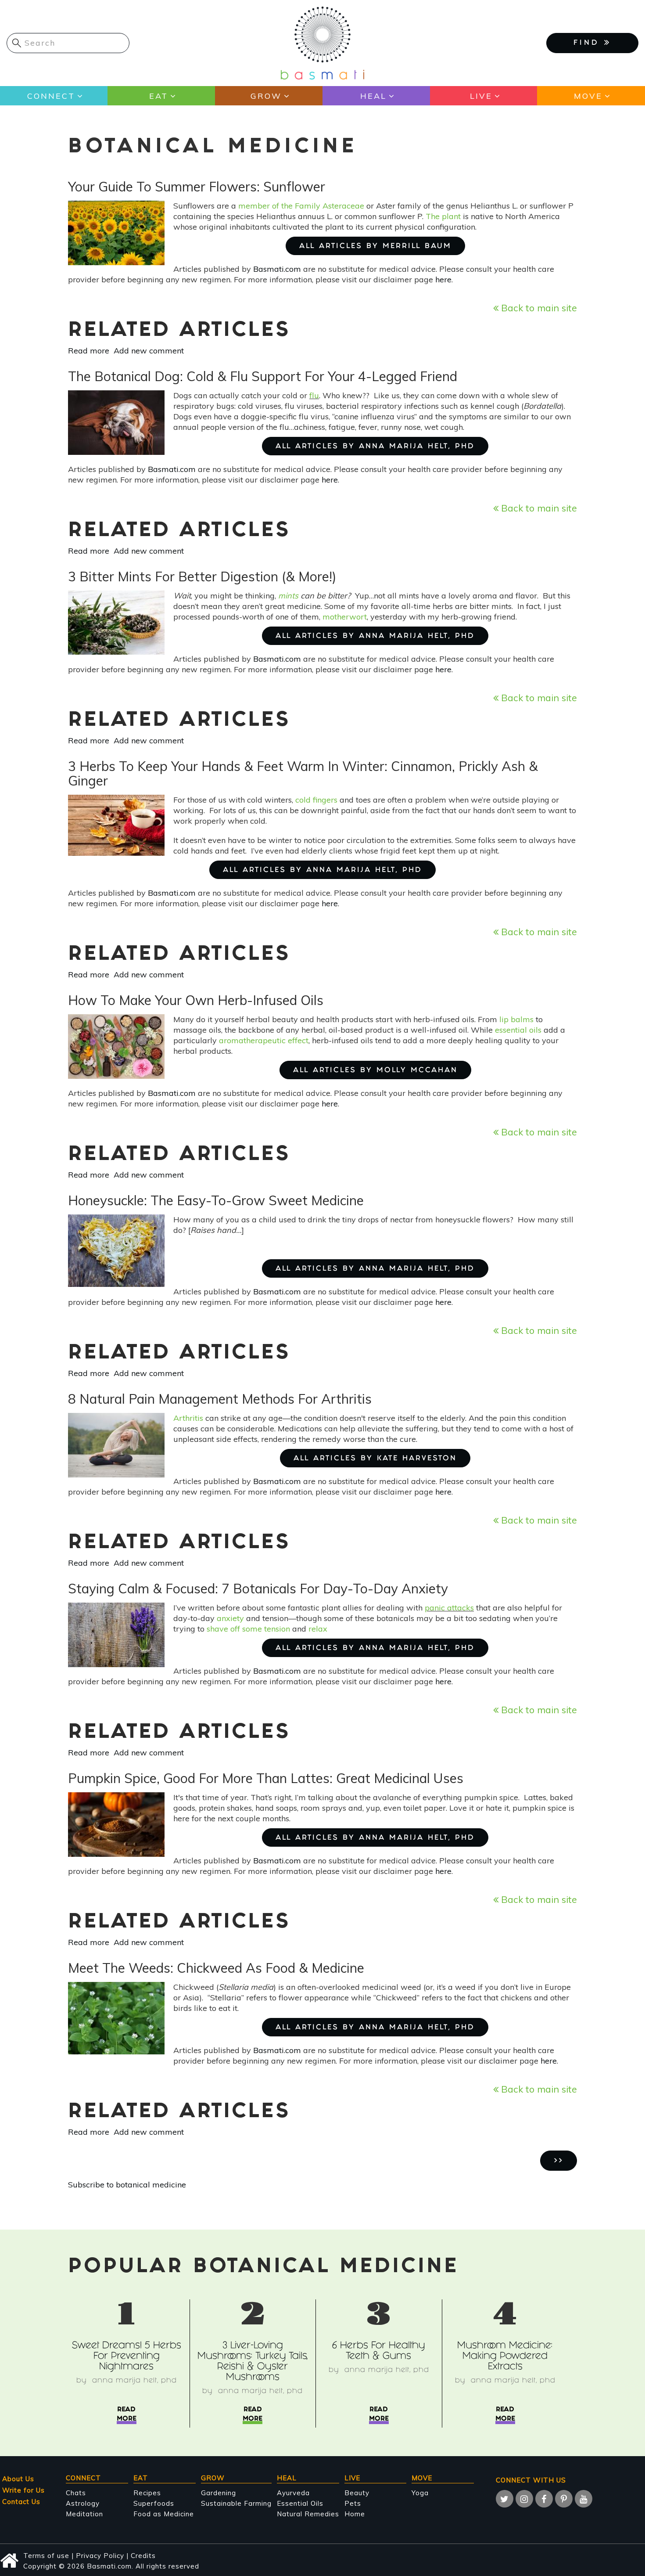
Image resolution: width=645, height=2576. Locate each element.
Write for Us (23, 2490)
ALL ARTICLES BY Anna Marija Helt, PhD (375, 447)
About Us (18, 2479)
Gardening (219, 2493)
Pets (353, 2503)
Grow (266, 96)
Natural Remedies (308, 2514)
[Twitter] (505, 2499)
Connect (51, 96)
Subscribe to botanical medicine (127, 2185)
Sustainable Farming (236, 2503)
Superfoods (154, 2503)
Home (355, 2514)
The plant (443, 216)
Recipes (147, 2493)
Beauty (357, 2493)
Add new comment (149, 351)
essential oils (518, 1030)
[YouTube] (584, 2499)
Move (588, 96)
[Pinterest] (564, 2499)
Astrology (83, 2503)
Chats (76, 2493)
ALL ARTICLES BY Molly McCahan (375, 1071)
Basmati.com (277, 269)
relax (318, 1629)
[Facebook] (544, 2499)
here (443, 279)
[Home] (322, 42)
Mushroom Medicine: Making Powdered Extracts (505, 2357)
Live (481, 96)
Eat (159, 96)
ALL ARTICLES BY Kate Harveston (375, 1459)
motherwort (345, 617)
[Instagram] (524, 2499)
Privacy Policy (100, 2556)
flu (314, 395)
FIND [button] (589, 43)
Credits (143, 2556)
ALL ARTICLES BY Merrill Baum (375, 247)
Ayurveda (293, 2493)
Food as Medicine (164, 2514)
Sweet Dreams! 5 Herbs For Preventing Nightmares (127, 2357)
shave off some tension (248, 1629)
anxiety (230, 1618)
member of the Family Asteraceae (301, 206)
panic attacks (449, 1608)
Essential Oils (300, 2503)
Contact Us (21, 2502)
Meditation (84, 2514)
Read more (89, 351)
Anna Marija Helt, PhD (134, 2381)
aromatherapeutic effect (264, 1040)
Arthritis (188, 1418)
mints (288, 596)
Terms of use (46, 2556)
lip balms (516, 1019)
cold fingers (316, 800)
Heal (373, 96)
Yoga (420, 2493)
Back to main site (538, 308)
